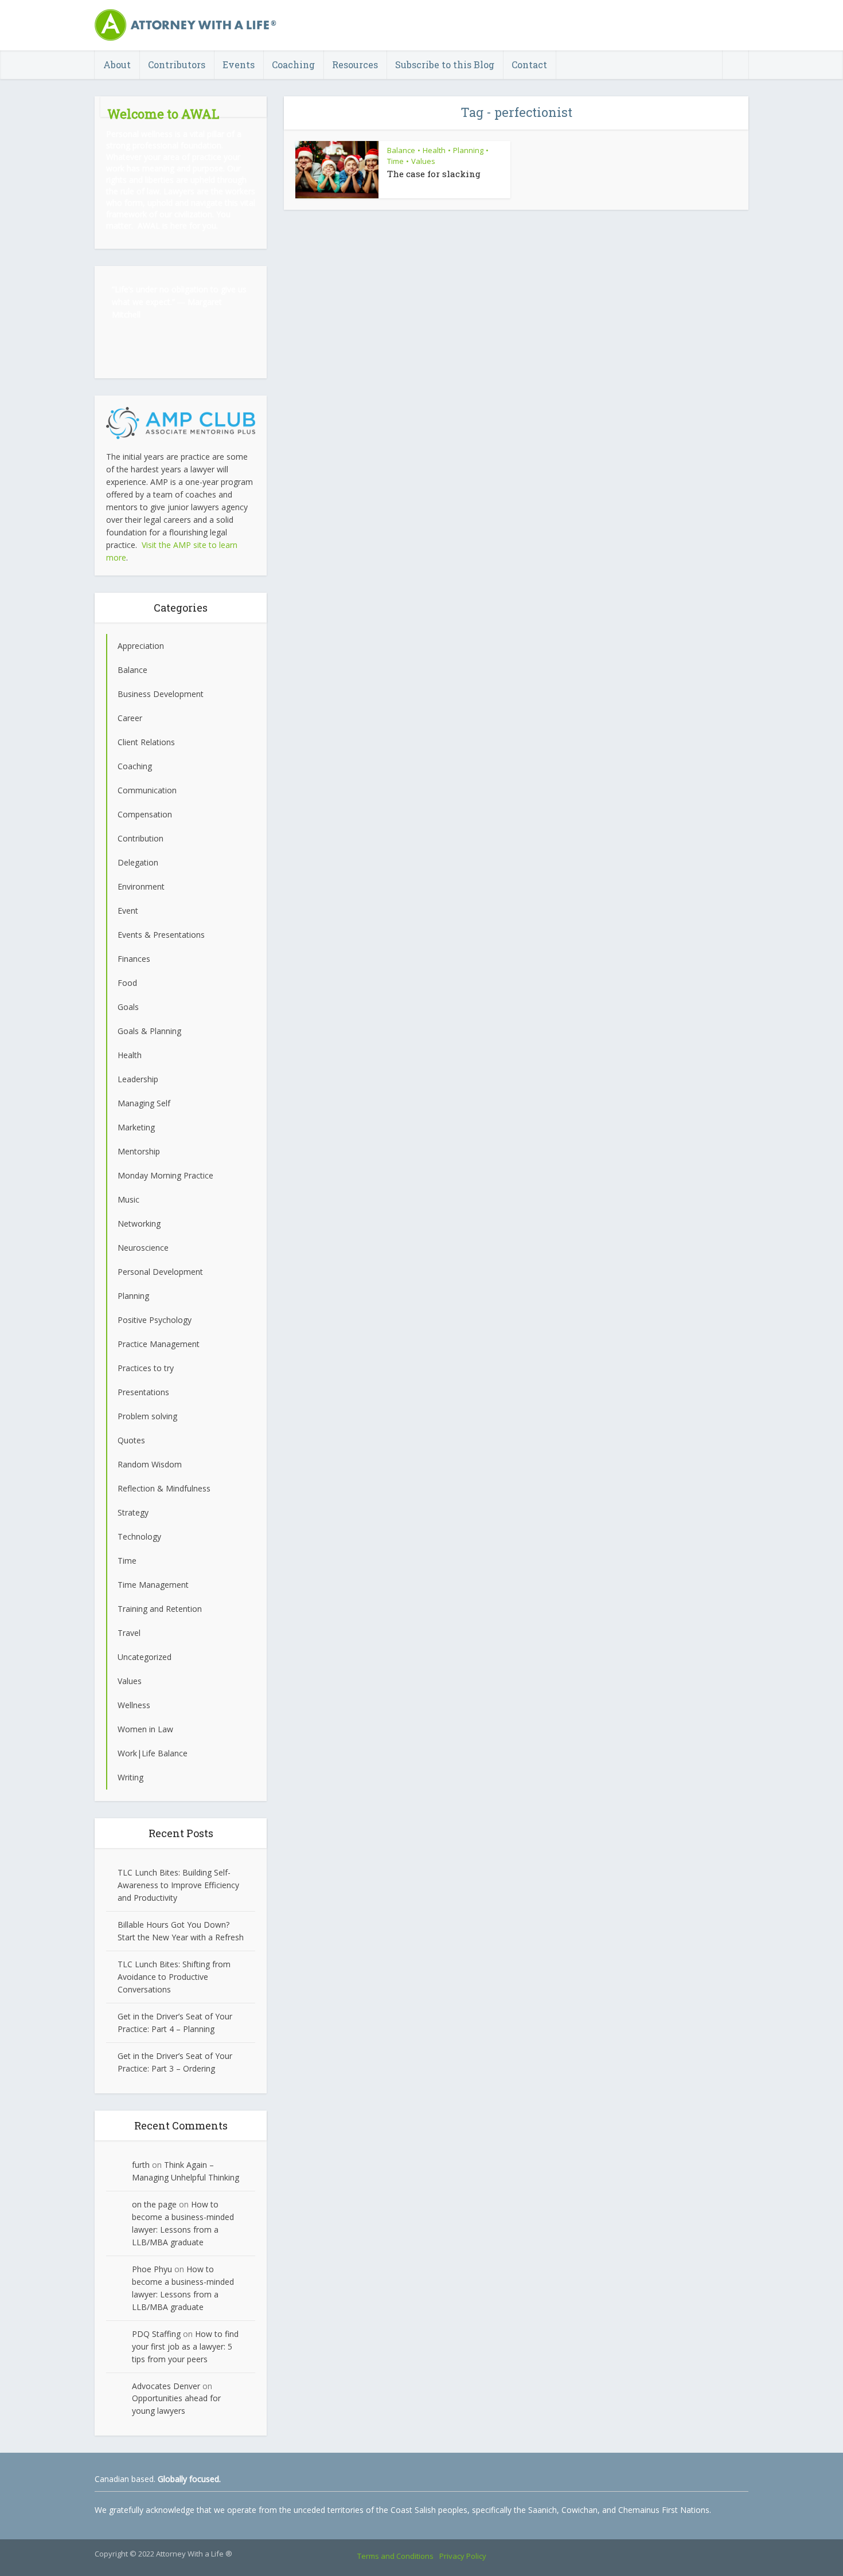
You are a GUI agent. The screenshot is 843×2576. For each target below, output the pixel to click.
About (117, 64)
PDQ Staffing (156, 2334)
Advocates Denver (166, 2386)
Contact (529, 64)
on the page (154, 2204)
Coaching (293, 64)
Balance (401, 150)
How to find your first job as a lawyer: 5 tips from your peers (185, 2346)
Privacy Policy (463, 2556)
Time (395, 161)
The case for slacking (434, 174)
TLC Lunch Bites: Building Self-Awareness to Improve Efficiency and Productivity (178, 1885)
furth (141, 2165)
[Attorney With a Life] (186, 25)
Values (423, 161)
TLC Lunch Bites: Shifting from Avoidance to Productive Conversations (174, 1977)
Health (434, 150)
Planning (468, 150)
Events (239, 64)
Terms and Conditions (395, 2556)
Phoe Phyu (152, 2269)
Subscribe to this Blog (445, 64)
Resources (355, 64)
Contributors (177, 64)
